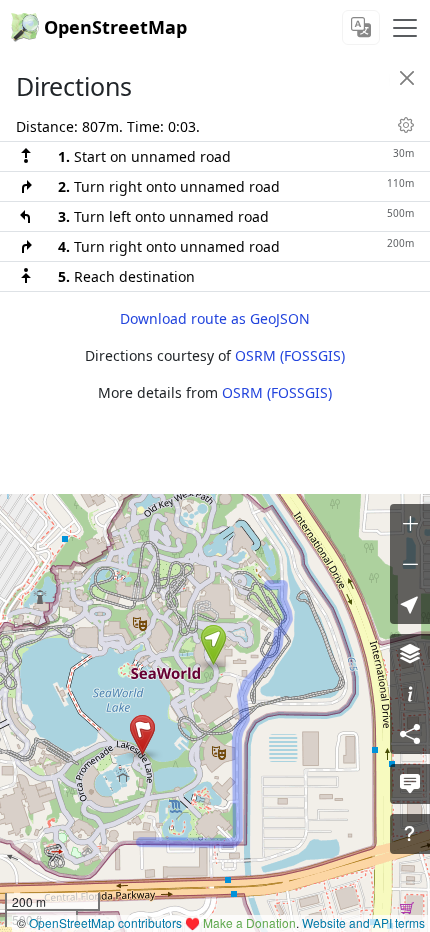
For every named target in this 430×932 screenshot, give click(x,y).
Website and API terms (363, 922)
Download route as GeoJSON (215, 318)
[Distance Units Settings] (406, 125)
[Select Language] (361, 27)
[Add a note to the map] (410, 784)
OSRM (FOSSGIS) (290, 355)
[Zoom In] (410, 524)
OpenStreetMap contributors (105, 922)
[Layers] (410, 654)
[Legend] (410, 694)
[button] (213, 645)
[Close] (407, 78)
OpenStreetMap (115, 27)
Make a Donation (249, 922)
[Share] (410, 734)
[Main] (405, 28)
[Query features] (410, 834)
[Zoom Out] (410, 564)
